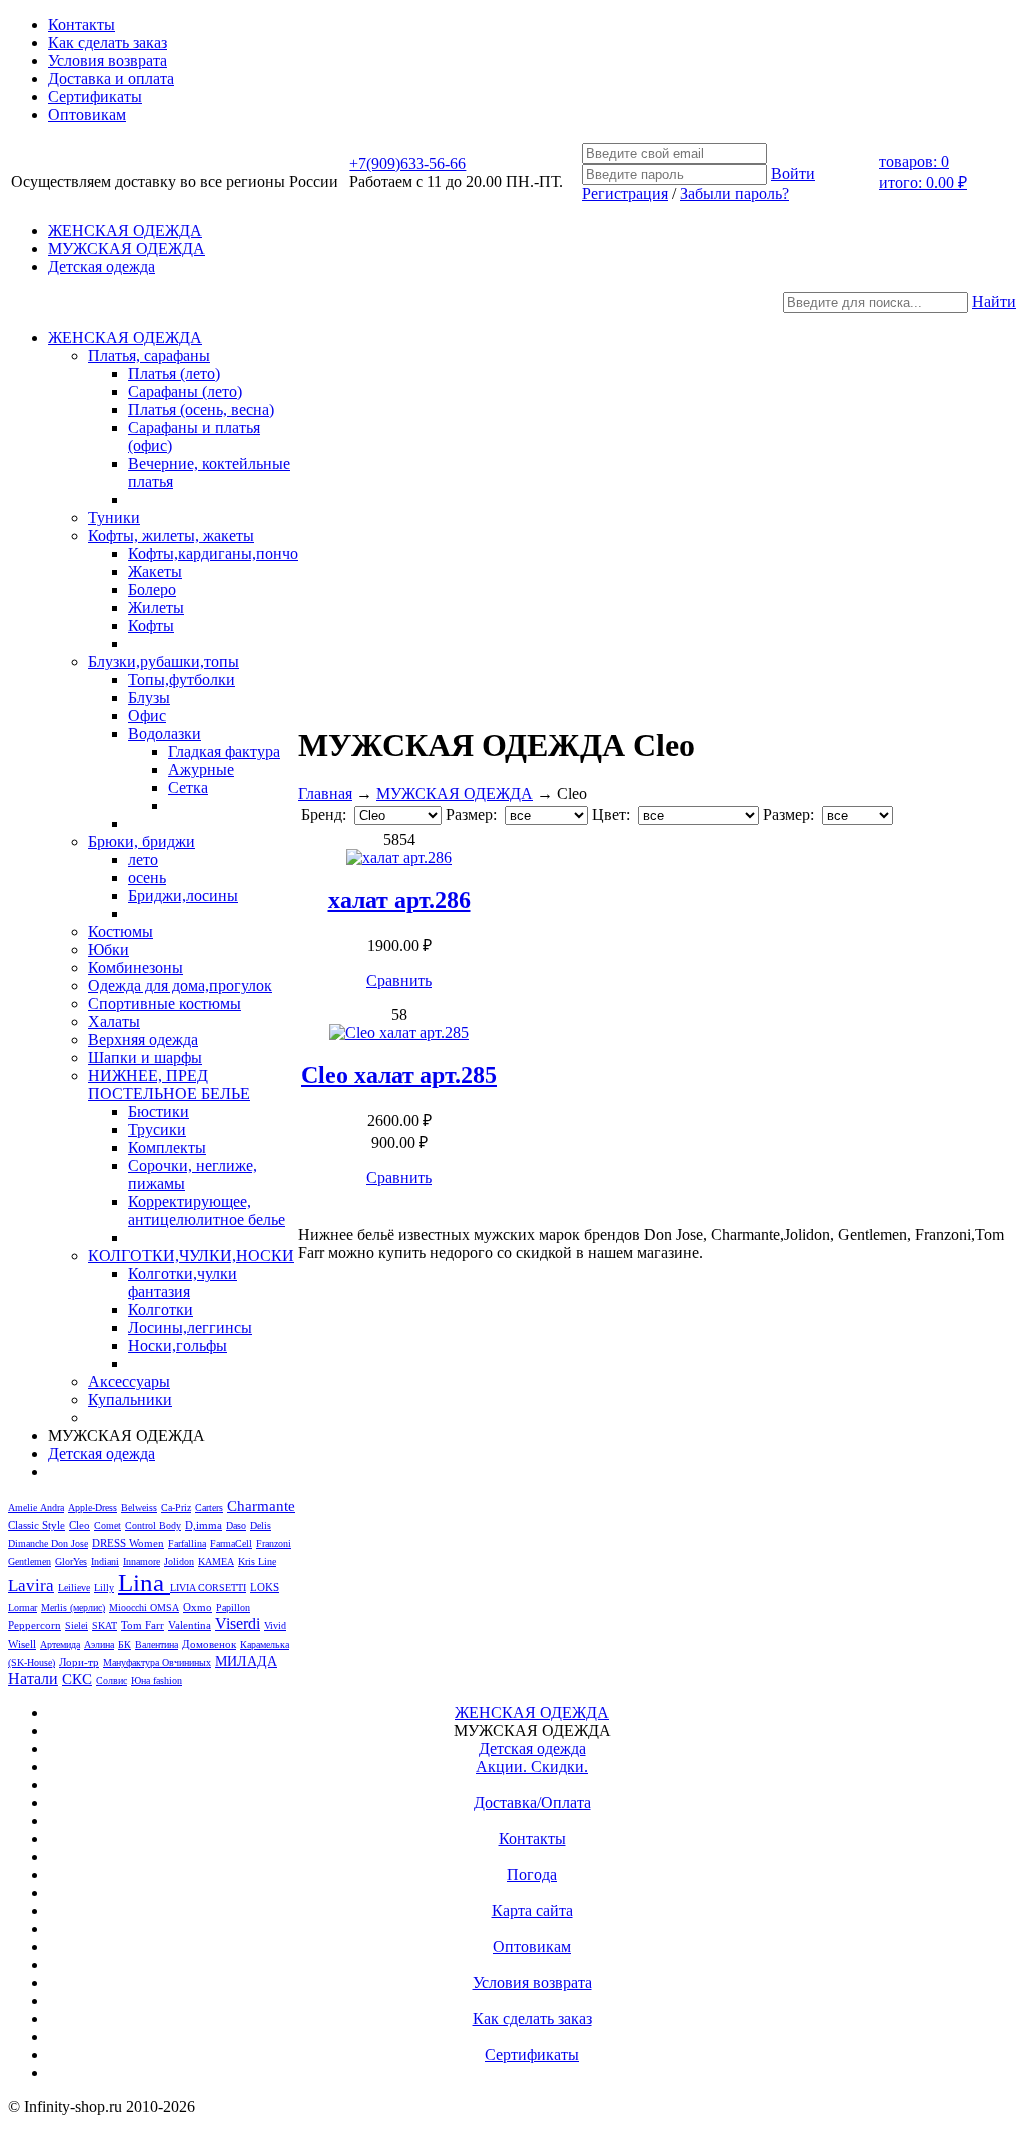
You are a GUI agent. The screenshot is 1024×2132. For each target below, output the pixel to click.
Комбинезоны (135, 967)
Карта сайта (532, 1910)
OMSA (164, 1607)
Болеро (152, 589)
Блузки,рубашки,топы (163, 661)
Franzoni (273, 1543)
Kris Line (257, 1561)
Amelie (24, 1507)
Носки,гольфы (177, 1345)
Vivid (275, 1625)
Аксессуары (129, 1381)
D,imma (203, 1525)
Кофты (151, 625)
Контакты (81, 24)
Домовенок (209, 1644)
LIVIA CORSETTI (208, 1587)
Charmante (261, 1506)
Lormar (22, 1607)
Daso (236, 1525)
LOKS (264, 1587)
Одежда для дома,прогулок (180, 985)
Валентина (156, 1644)
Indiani (105, 1561)
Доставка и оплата (111, 78)
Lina (144, 1582)
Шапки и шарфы (145, 1057)
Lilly (104, 1587)
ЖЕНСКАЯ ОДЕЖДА (125, 230)
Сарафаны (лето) (185, 391)
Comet (107, 1525)
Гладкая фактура (224, 751)
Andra (52, 1507)
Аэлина (99, 1644)
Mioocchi (129, 1607)
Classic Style (36, 1525)
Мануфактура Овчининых (157, 1662)
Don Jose (69, 1543)
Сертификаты (95, 96)
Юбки (108, 949)
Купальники (130, 1399)
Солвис (111, 1680)
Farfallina (187, 1543)
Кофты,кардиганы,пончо (213, 553)
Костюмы (120, 931)
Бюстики (158, 1111)
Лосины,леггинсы (190, 1327)
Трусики (157, 1129)
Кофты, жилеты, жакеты (171, 535)
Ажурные (201, 769)
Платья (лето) (174, 373)
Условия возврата (107, 60)
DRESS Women (128, 1543)
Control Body (153, 1525)
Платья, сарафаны (149, 355)
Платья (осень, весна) (201, 409)
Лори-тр (79, 1662)
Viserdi (237, 1624)
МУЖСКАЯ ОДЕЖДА (126, 248)
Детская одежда (101, 266)
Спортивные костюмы (164, 1003)
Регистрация (625, 193)
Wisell (22, 1644)
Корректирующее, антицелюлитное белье (206, 1210)
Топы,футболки (181, 679)
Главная (325, 793)
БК (124, 1644)
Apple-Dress (92, 1507)
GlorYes (71, 1561)
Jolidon (179, 1561)
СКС (77, 1679)
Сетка (188, 787)
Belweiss (139, 1507)
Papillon (233, 1607)
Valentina (189, 1625)
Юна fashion (156, 1680)
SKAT (104, 1625)
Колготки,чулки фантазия (182, 1282)
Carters (209, 1507)
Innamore (141, 1561)
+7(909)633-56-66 (407, 163)
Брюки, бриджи (141, 841)
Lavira (31, 1585)
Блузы (149, 697)
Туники (114, 517)
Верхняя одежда (143, 1039)
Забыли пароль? (734, 193)
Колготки (160, 1309)
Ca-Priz (176, 1507)
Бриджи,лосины (183, 895)
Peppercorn (34, 1625)
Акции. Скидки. (532, 1766)
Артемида (60, 1644)
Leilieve (74, 1587)
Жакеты (155, 571)
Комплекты (167, 1147)
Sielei (76, 1625)
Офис (147, 715)
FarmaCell (231, 1543)
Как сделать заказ (107, 42)
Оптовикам (87, 114)
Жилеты (156, 607)
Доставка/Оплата (532, 1802)
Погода (532, 1874)
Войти (793, 173)
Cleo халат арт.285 (399, 1075)
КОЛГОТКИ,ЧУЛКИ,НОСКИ (191, 1255)
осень (147, 877)
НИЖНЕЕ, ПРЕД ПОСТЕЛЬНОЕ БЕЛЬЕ (169, 1084)
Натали (33, 1678)
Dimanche (29, 1543)
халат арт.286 (399, 900)
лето (143, 859)
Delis (260, 1525)
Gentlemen (29, 1561)
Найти (994, 301)
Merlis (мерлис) (73, 1607)
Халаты (114, 1021)
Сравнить (399, 980)
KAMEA (216, 1561)
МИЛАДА (246, 1661)
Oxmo (197, 1607)
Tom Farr (142, 1625)
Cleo (79, 1525)
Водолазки (164, 733)
